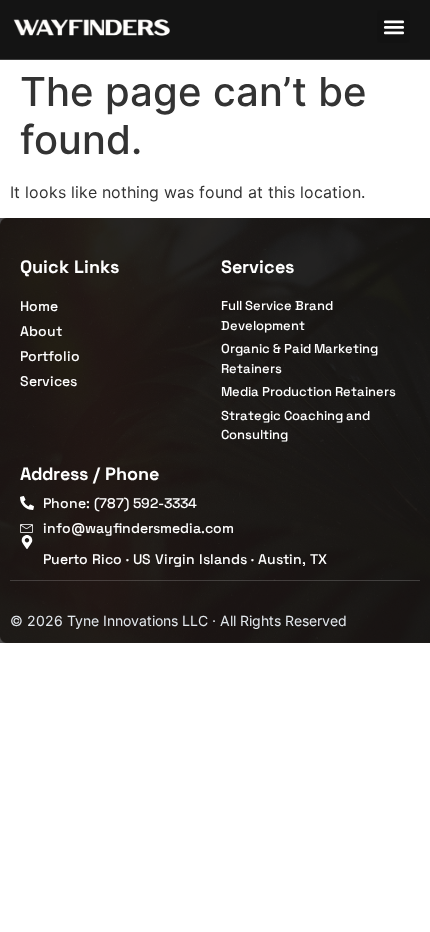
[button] (393, 26)
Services (257, 266)
